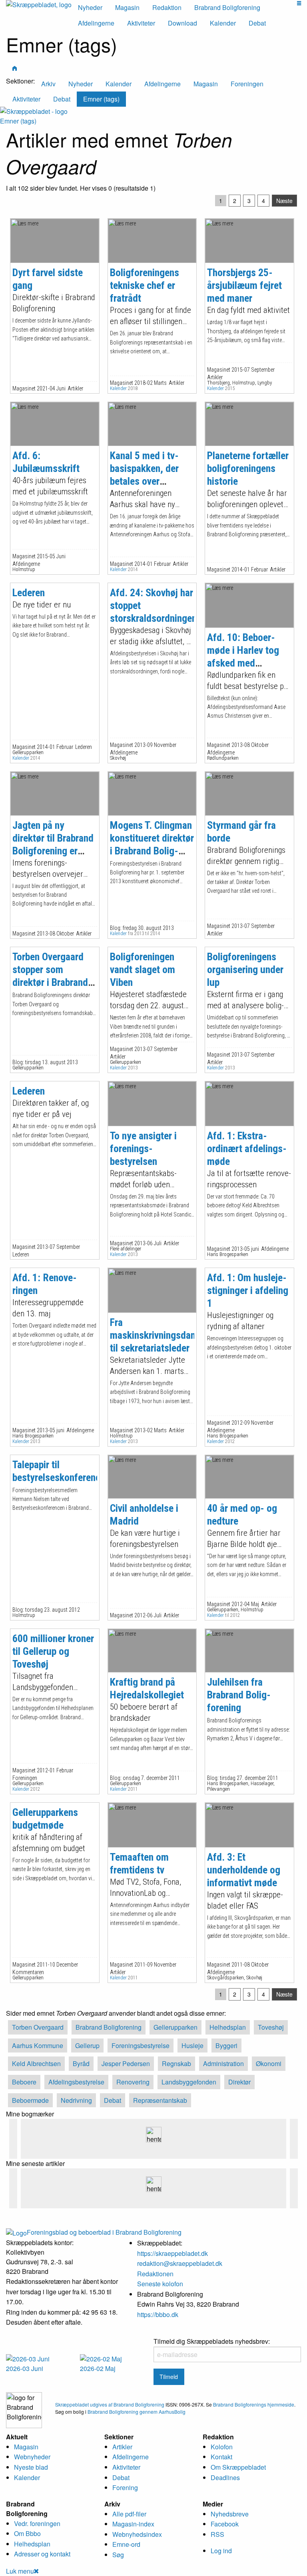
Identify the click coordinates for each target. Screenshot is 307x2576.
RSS (217, 2534)
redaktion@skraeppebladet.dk (180, 2263)
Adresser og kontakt (42, 2554)
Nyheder (90, 7)
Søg (118, 2555)
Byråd (81, 2063)
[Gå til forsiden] (34, 110)
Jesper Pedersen (126, 2063)
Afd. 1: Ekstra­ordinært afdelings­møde (247, 1149)
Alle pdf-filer (129, 2514)
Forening (125, 2487)
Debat (257, 23)
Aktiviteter (141, 23)
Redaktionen (155, 2274)
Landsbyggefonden (189, 2082)
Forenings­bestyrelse (141, 2045)
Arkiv (48, 84)
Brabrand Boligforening (227, 7)
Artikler (122, 2447)
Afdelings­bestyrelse (76, 2082)
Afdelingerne (96, 23)
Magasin (127, 7)
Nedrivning (76, 2100)
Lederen (29, 593)
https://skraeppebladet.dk (172, 2253)
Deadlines (225, 2477)
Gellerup (87, 2045)
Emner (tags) (101, 99)
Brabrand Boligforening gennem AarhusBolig (137, 2412)
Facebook (225, 2524)
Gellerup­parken (175, 2027)
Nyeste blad (31, 2467)
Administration (223, 2063)
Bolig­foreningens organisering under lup (245, 969)
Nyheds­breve (230, 2514)
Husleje (192, 2045)
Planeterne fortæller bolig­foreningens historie (248, 468)
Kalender (223, 23)
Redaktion (167, 7)
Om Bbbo (27, 2533)
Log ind (221, 2551)
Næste (284, 201)
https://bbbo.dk (158, 2314)
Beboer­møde (30, 2100)
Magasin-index (133, 2524)
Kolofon (222, 2447)
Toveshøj (271, 2027)
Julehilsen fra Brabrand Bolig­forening (239, 1695)
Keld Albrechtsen (36, 2063)
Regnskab (176, 2063)
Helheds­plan (228, 2027)
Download (182, 23)
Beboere (24, 2082)
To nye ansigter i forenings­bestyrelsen (143, 1149)
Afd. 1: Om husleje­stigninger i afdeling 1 (248, 1290)
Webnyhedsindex (137, 2534)
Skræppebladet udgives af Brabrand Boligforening (110, 2404)
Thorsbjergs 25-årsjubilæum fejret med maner (244, 285)
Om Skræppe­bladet (238, 2467)
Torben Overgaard (38, 2027)
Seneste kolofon (160, 2284)
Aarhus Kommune (38, 2045)
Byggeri (226, 2045)
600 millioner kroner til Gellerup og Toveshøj (53, 1651)
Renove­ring (133, 2082)
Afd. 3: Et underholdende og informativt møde (244, 1870)
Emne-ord (126, 2544)
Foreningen (247, 84)
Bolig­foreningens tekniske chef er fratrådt (145, 285)
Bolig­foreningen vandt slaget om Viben (143, 969)
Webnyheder (32, 2457)
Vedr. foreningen (37, 2523)
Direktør (239, 2082)
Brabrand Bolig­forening (109, 2027)
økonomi (269, 2063)
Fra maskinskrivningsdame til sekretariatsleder (156, 1335)
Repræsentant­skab (160, 2100)
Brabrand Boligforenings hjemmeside (254, 2404)
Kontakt (221, 2457)
